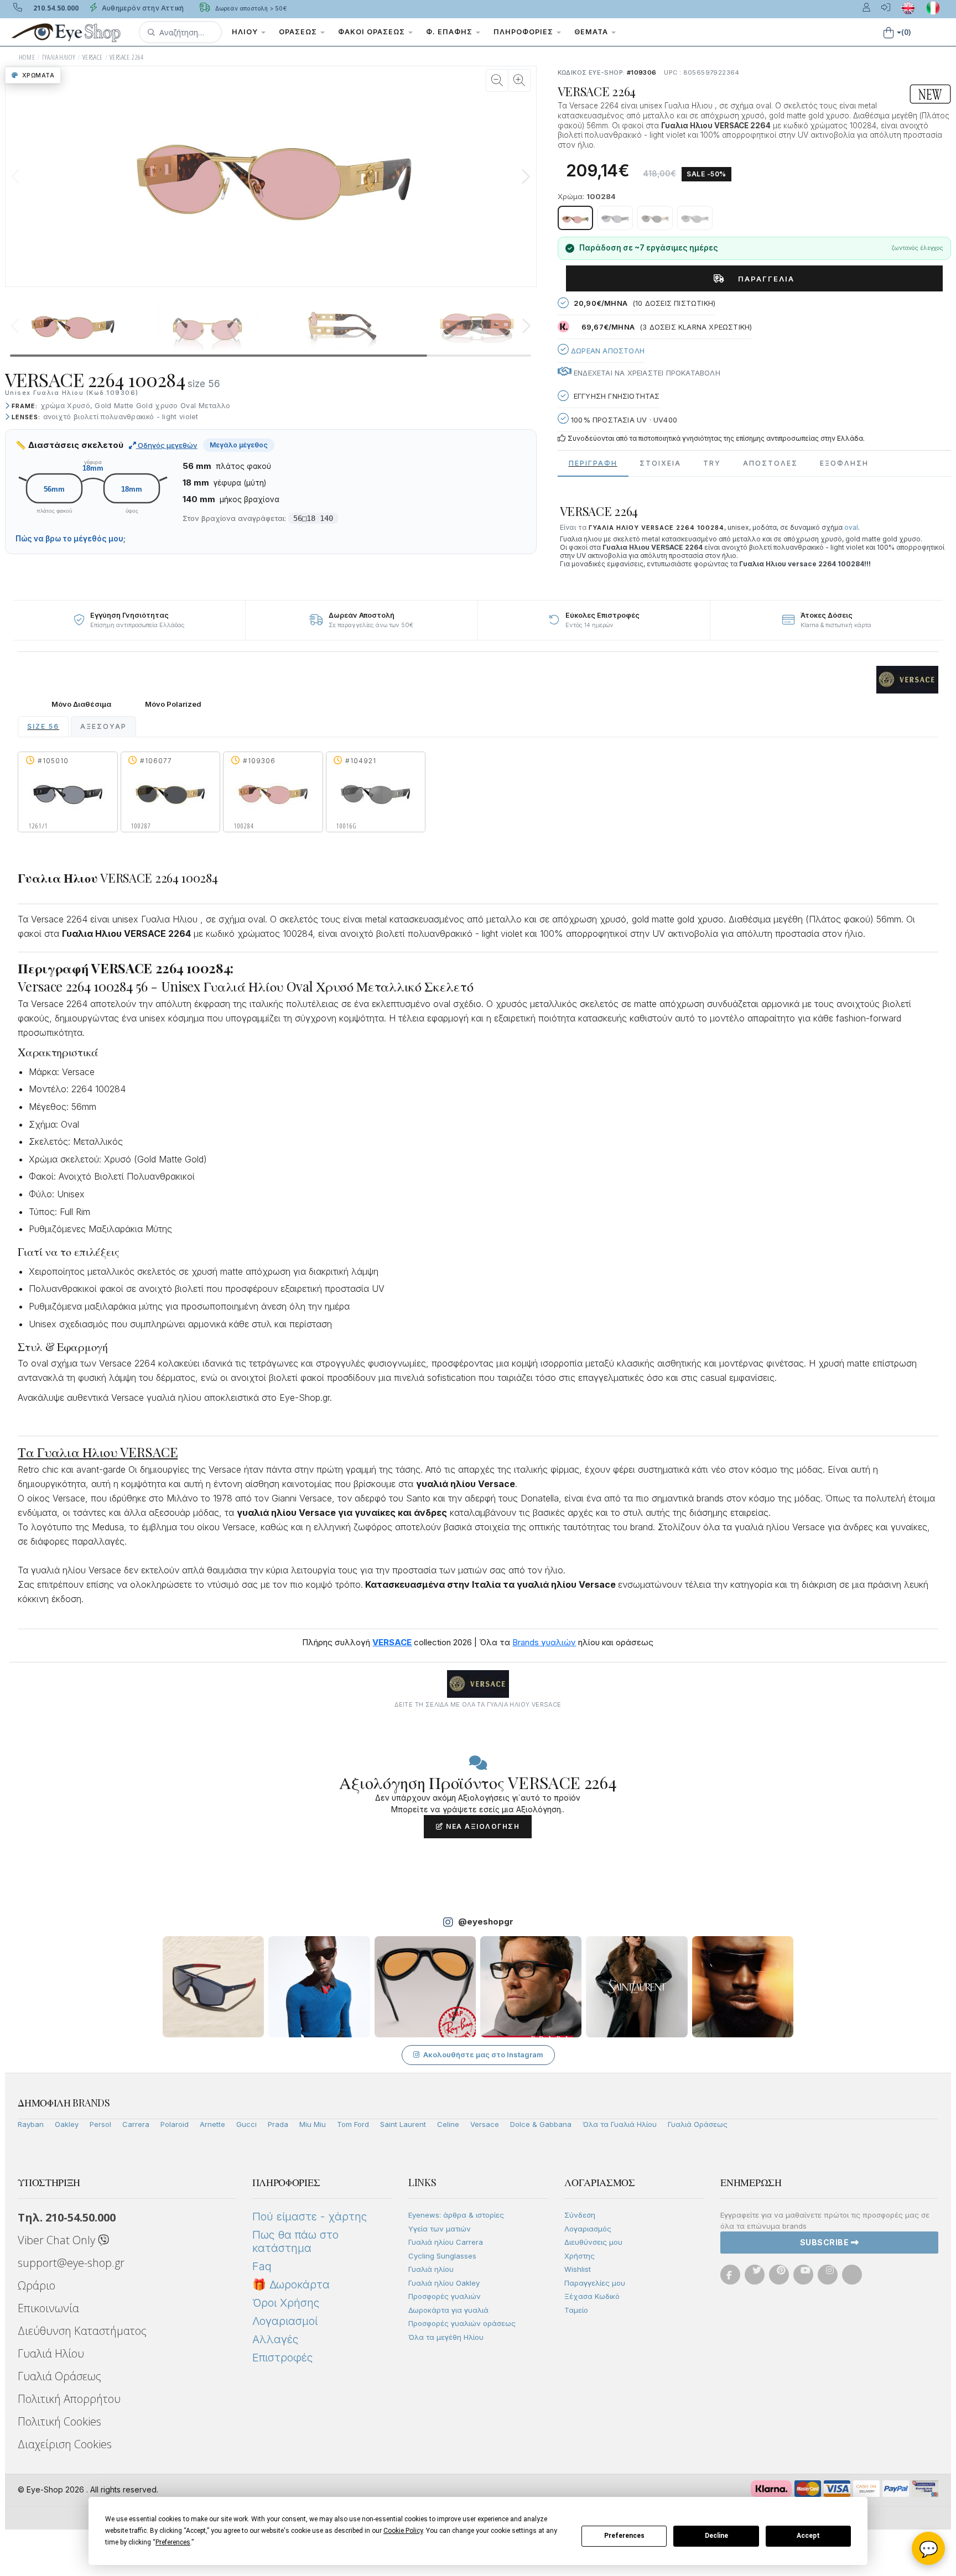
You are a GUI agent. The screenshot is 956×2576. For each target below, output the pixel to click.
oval (851, 527)
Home (27, 57)
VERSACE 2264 (127, 57)
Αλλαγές (275, 2339)
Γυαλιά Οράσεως (698, 2124)
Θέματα (592, 32)
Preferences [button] (173, 2542)
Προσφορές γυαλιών (445, 2296)
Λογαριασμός (588, 2229)
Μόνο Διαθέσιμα (81, 704)
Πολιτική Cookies (59, 2421)
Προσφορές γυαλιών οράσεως (462, 2323)
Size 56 (43, 726)
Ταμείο (576, 2310)
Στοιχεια (660, 463)
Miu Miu (313, 2124)
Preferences (624, 2536)
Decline (716, 2536)
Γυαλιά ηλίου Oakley (444, 2283)
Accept (808, 2536)
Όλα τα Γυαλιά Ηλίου (620, 2124)
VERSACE (93, 57)
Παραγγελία (762, 279)
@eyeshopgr (486, 1921)
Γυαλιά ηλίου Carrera (446, 2242)
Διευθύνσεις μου (593, 2242)
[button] (180, 32)
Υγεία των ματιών (440, 2229)
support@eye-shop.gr (71, 2263)
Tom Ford (353, 2124)
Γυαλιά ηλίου (431, 2269)
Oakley (67, 2124)
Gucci (246, 2124)
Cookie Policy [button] (403, 2531)
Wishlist (578, 2269)
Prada (278, 2124)
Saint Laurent (403, 2124)
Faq (262, 2266)
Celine (448, 2124)
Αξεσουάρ (103, 726)
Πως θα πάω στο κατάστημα (295, 2241)
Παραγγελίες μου (595, 2283)
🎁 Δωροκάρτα (291, 2285)
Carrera (136, 2124)
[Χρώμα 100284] (575, 218)
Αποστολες (770, 463)
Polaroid (175, 2124)
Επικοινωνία (48, 2308)
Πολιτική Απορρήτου (69, 2399)
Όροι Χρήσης (286, 2303)
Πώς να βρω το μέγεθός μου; (71, 539)
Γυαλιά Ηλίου (51, 2353)
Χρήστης (580, 2256)
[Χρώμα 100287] (655, 218)
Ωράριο (37, 2285)
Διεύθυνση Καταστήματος (82, 2331)
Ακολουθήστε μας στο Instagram (483, 2054)
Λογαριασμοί (285, 2321)
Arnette (212, 2124)
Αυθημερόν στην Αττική (142, 8)
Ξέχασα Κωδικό (592, 2296)
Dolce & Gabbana (541, 2124)
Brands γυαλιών (544, 1642)
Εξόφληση (844, 463)
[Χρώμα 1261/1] (615, 218)
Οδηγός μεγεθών (167, 445)
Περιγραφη (593, 463)
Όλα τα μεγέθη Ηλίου (446, 2337)
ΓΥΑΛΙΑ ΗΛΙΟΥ (59, 57)
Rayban (31, 2124)
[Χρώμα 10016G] (695, 218)
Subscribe (825, 2242)
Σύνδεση (580, 2215)
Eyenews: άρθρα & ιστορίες (456, 2215)
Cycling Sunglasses (442, 2256)
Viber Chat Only (58, 2240)
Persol (100, 2124)
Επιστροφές (282, 2358)
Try (712, 463)
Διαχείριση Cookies (65, 2444)
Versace (485, 2124)
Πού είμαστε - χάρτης (310, 2217)
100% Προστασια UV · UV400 (623, 420)
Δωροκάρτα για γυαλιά (448, 2310)
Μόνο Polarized (173, 704)
